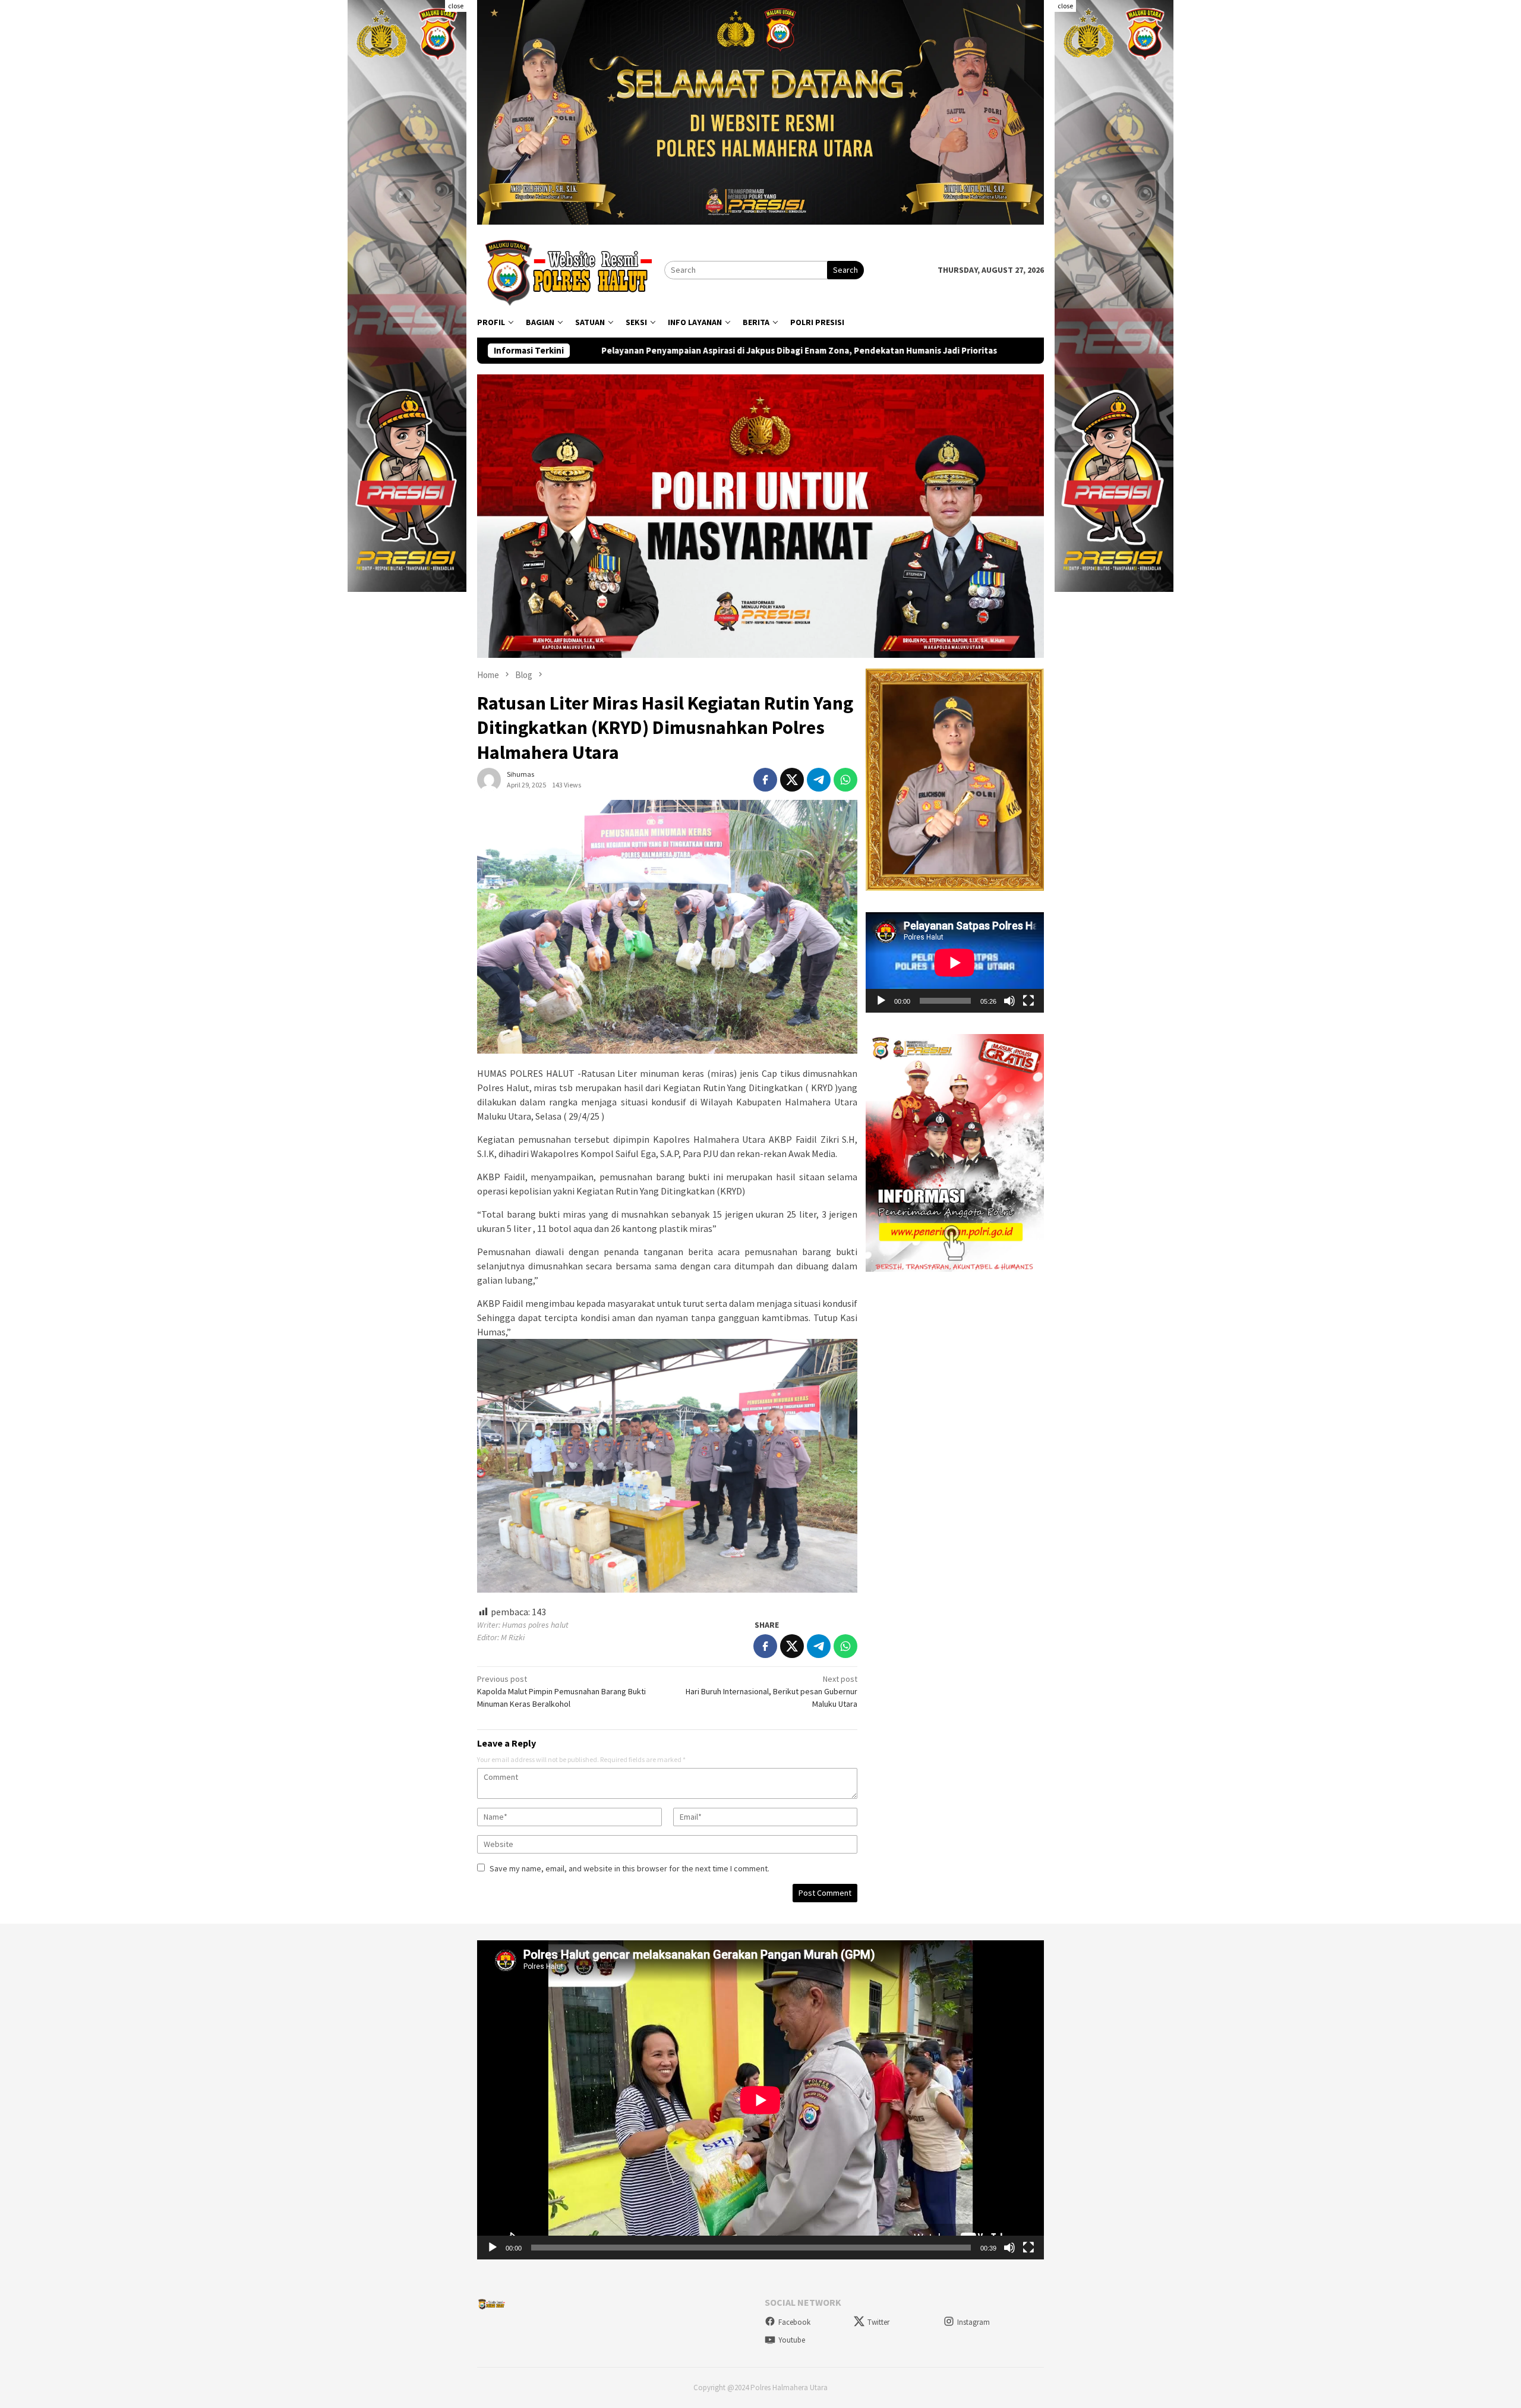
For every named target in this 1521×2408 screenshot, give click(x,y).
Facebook (794, 2322)
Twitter (878, 2322)
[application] (955, 962)
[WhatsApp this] (845, 780)
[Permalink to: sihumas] (489, 779)
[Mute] (1009, 1001)
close (456, 6)
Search (845, 270)
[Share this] (765, 780)
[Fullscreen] (1028, 1001)
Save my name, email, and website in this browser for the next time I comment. (629, 1868)
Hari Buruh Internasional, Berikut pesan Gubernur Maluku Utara (771, 1691)
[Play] (881, 1001)
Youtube (792, 2340)
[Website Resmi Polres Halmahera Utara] (571, 269)
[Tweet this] (792, 780)
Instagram (973, 2322)
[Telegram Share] (819, 780)
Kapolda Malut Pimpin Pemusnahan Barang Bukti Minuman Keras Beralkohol (561, 1691)
